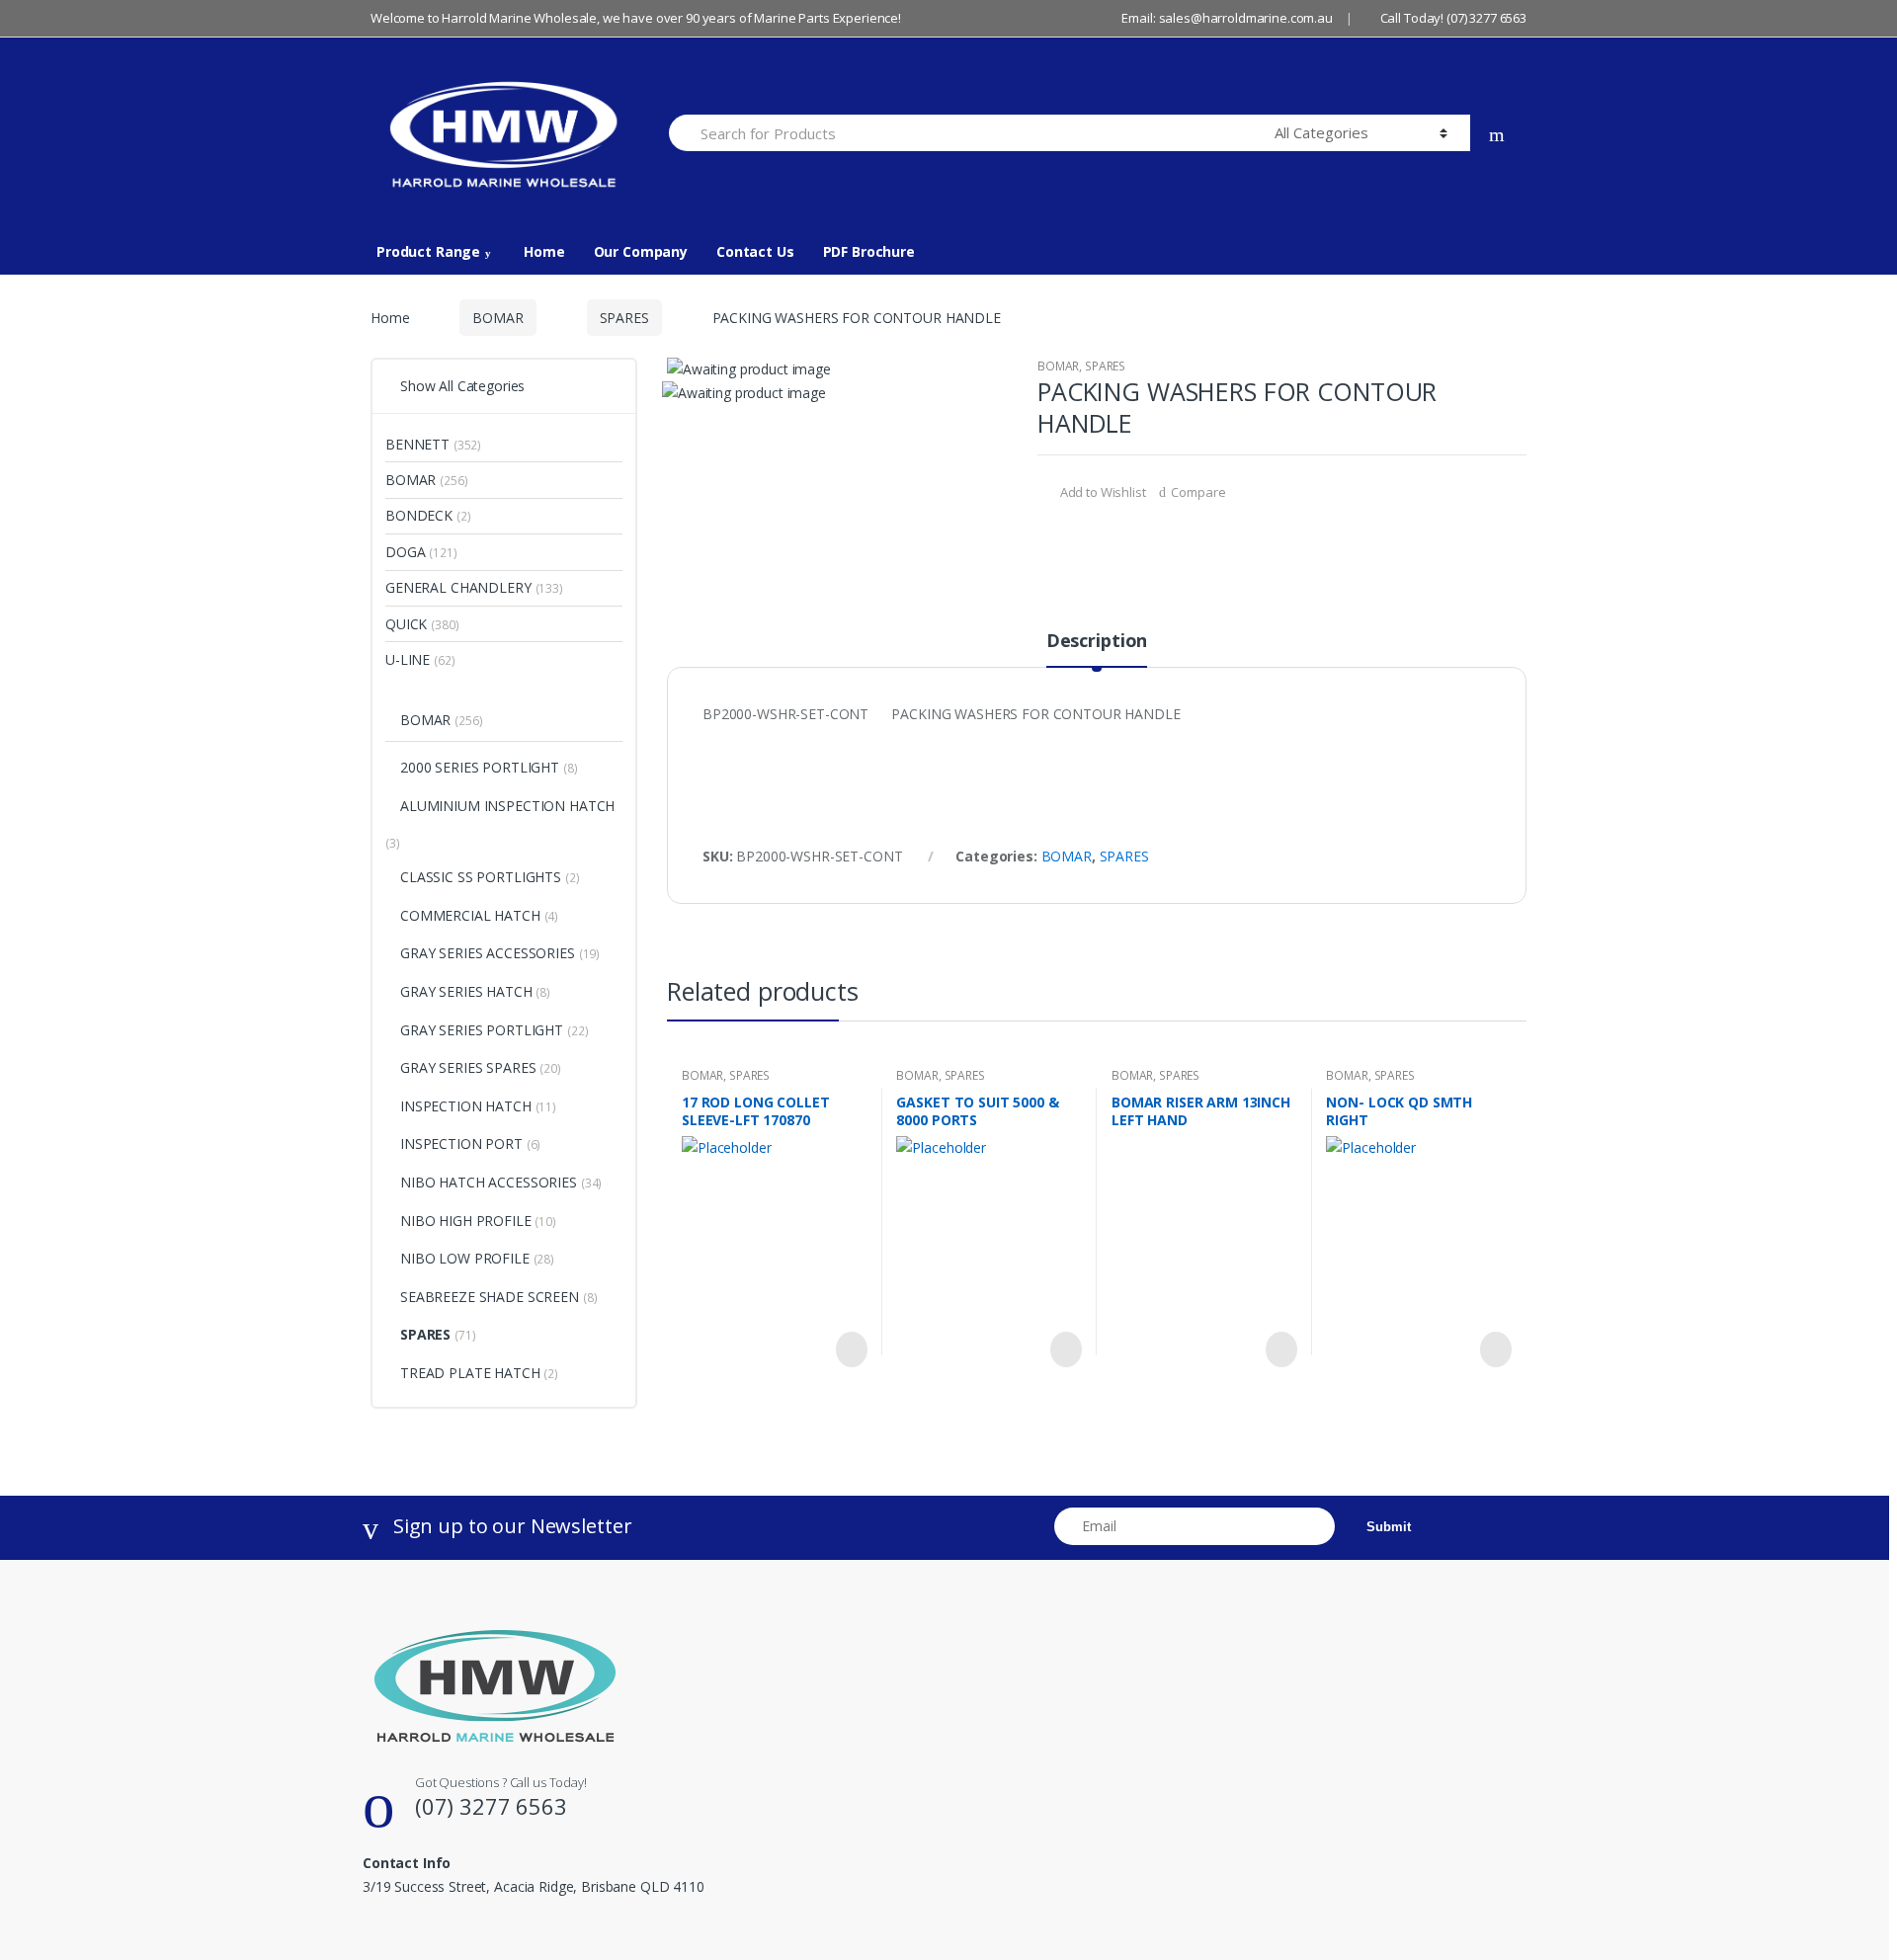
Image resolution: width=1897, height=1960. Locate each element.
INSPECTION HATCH (466, 1106)
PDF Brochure (869, 251)
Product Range (428, 251)
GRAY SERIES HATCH (466, 991)
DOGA (405, 552)
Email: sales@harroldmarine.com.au (1227, 18)
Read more (850, 1349)
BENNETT (417, 444)
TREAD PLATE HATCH (470, 1373)
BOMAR (497, 318)
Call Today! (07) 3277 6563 (1453, 18)
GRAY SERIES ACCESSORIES (488, 953)
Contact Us (755, 251)
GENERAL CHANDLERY (458, 587)
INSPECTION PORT (461, 1143)
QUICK (406, 624)
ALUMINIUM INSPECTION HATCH (507, 806)
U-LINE (408, 659)
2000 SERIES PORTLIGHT (480, 767)
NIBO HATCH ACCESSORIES (489, 1182)
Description (1097, 642)
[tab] (1097, 649)
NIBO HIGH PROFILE (466, 1221)
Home (544, 251)
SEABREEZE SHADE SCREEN (490, 1297)
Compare (1198, 492)
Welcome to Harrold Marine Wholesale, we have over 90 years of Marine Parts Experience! (636, 18)
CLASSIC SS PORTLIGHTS (481, 877)
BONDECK (419, 515)
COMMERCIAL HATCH (470, 915)
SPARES (624, 318)
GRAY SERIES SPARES (468, 1067)
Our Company (641, 251)
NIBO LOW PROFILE (465, 1258)
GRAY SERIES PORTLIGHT (482, 1030)
